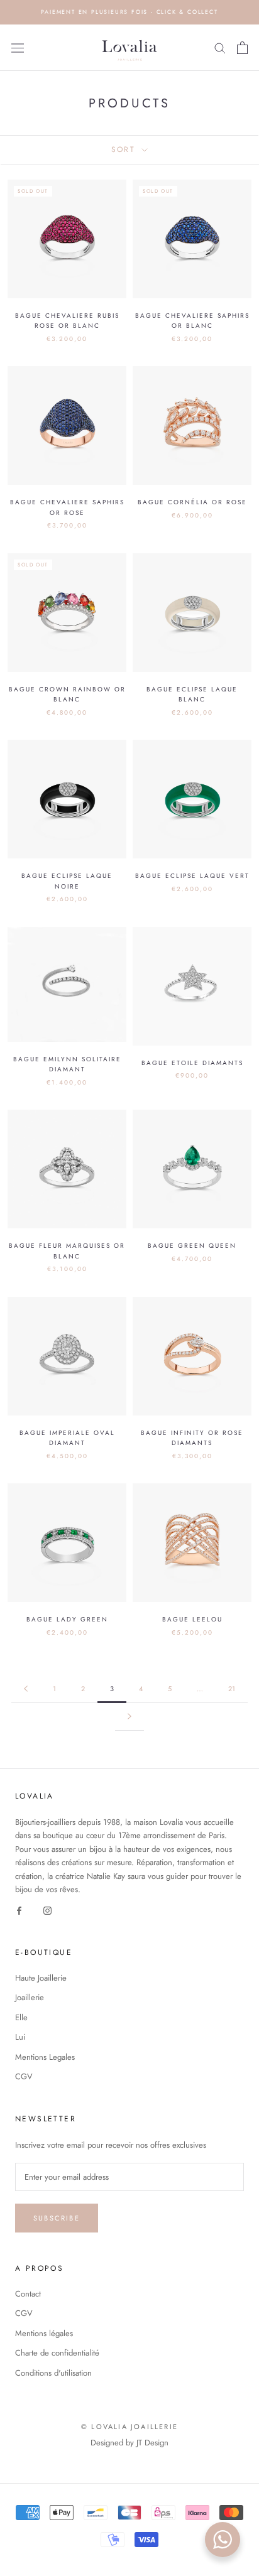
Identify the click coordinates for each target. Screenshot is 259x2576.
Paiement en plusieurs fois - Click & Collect (129, 12)
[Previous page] (26, 1689)
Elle (21, 2017)
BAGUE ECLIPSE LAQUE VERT (192, 876)
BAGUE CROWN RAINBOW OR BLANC (67, 695)
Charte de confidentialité (57, 2353)
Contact (28, 2294)
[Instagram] (47, 1910)
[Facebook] (19, 1910)
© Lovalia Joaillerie (129, 2427)
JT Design (152, 2443)
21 (232, 1689)
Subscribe (57, 2218)
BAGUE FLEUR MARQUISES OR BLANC (67, 1251)
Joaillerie (30, 1997)
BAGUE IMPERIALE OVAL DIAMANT (67, 1438)
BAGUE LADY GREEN (67, 1619)
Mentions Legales (45, 2057)
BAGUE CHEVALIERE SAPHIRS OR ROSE (67, 507)
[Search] (220, 47)
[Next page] (129, 1717)
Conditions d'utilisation (53, 2373)
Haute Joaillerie (41, 1978)
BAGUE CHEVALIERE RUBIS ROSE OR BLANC (67, 321)
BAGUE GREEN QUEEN (192, 1246)
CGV (24, 2076)
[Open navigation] (18, 48)
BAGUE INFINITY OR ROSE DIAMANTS (192, 1438)
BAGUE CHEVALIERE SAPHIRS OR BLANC (192, 321)
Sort (125, 149)
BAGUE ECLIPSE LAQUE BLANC (192, 695)
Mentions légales (44, 2333)
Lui (20, 2037)
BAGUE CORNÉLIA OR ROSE (192, 502)
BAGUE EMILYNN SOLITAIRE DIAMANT (67, 1064)
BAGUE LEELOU (192, 1619)
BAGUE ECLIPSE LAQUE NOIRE (67, 881)
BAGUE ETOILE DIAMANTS (192, 1063)
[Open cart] (242, 48)
